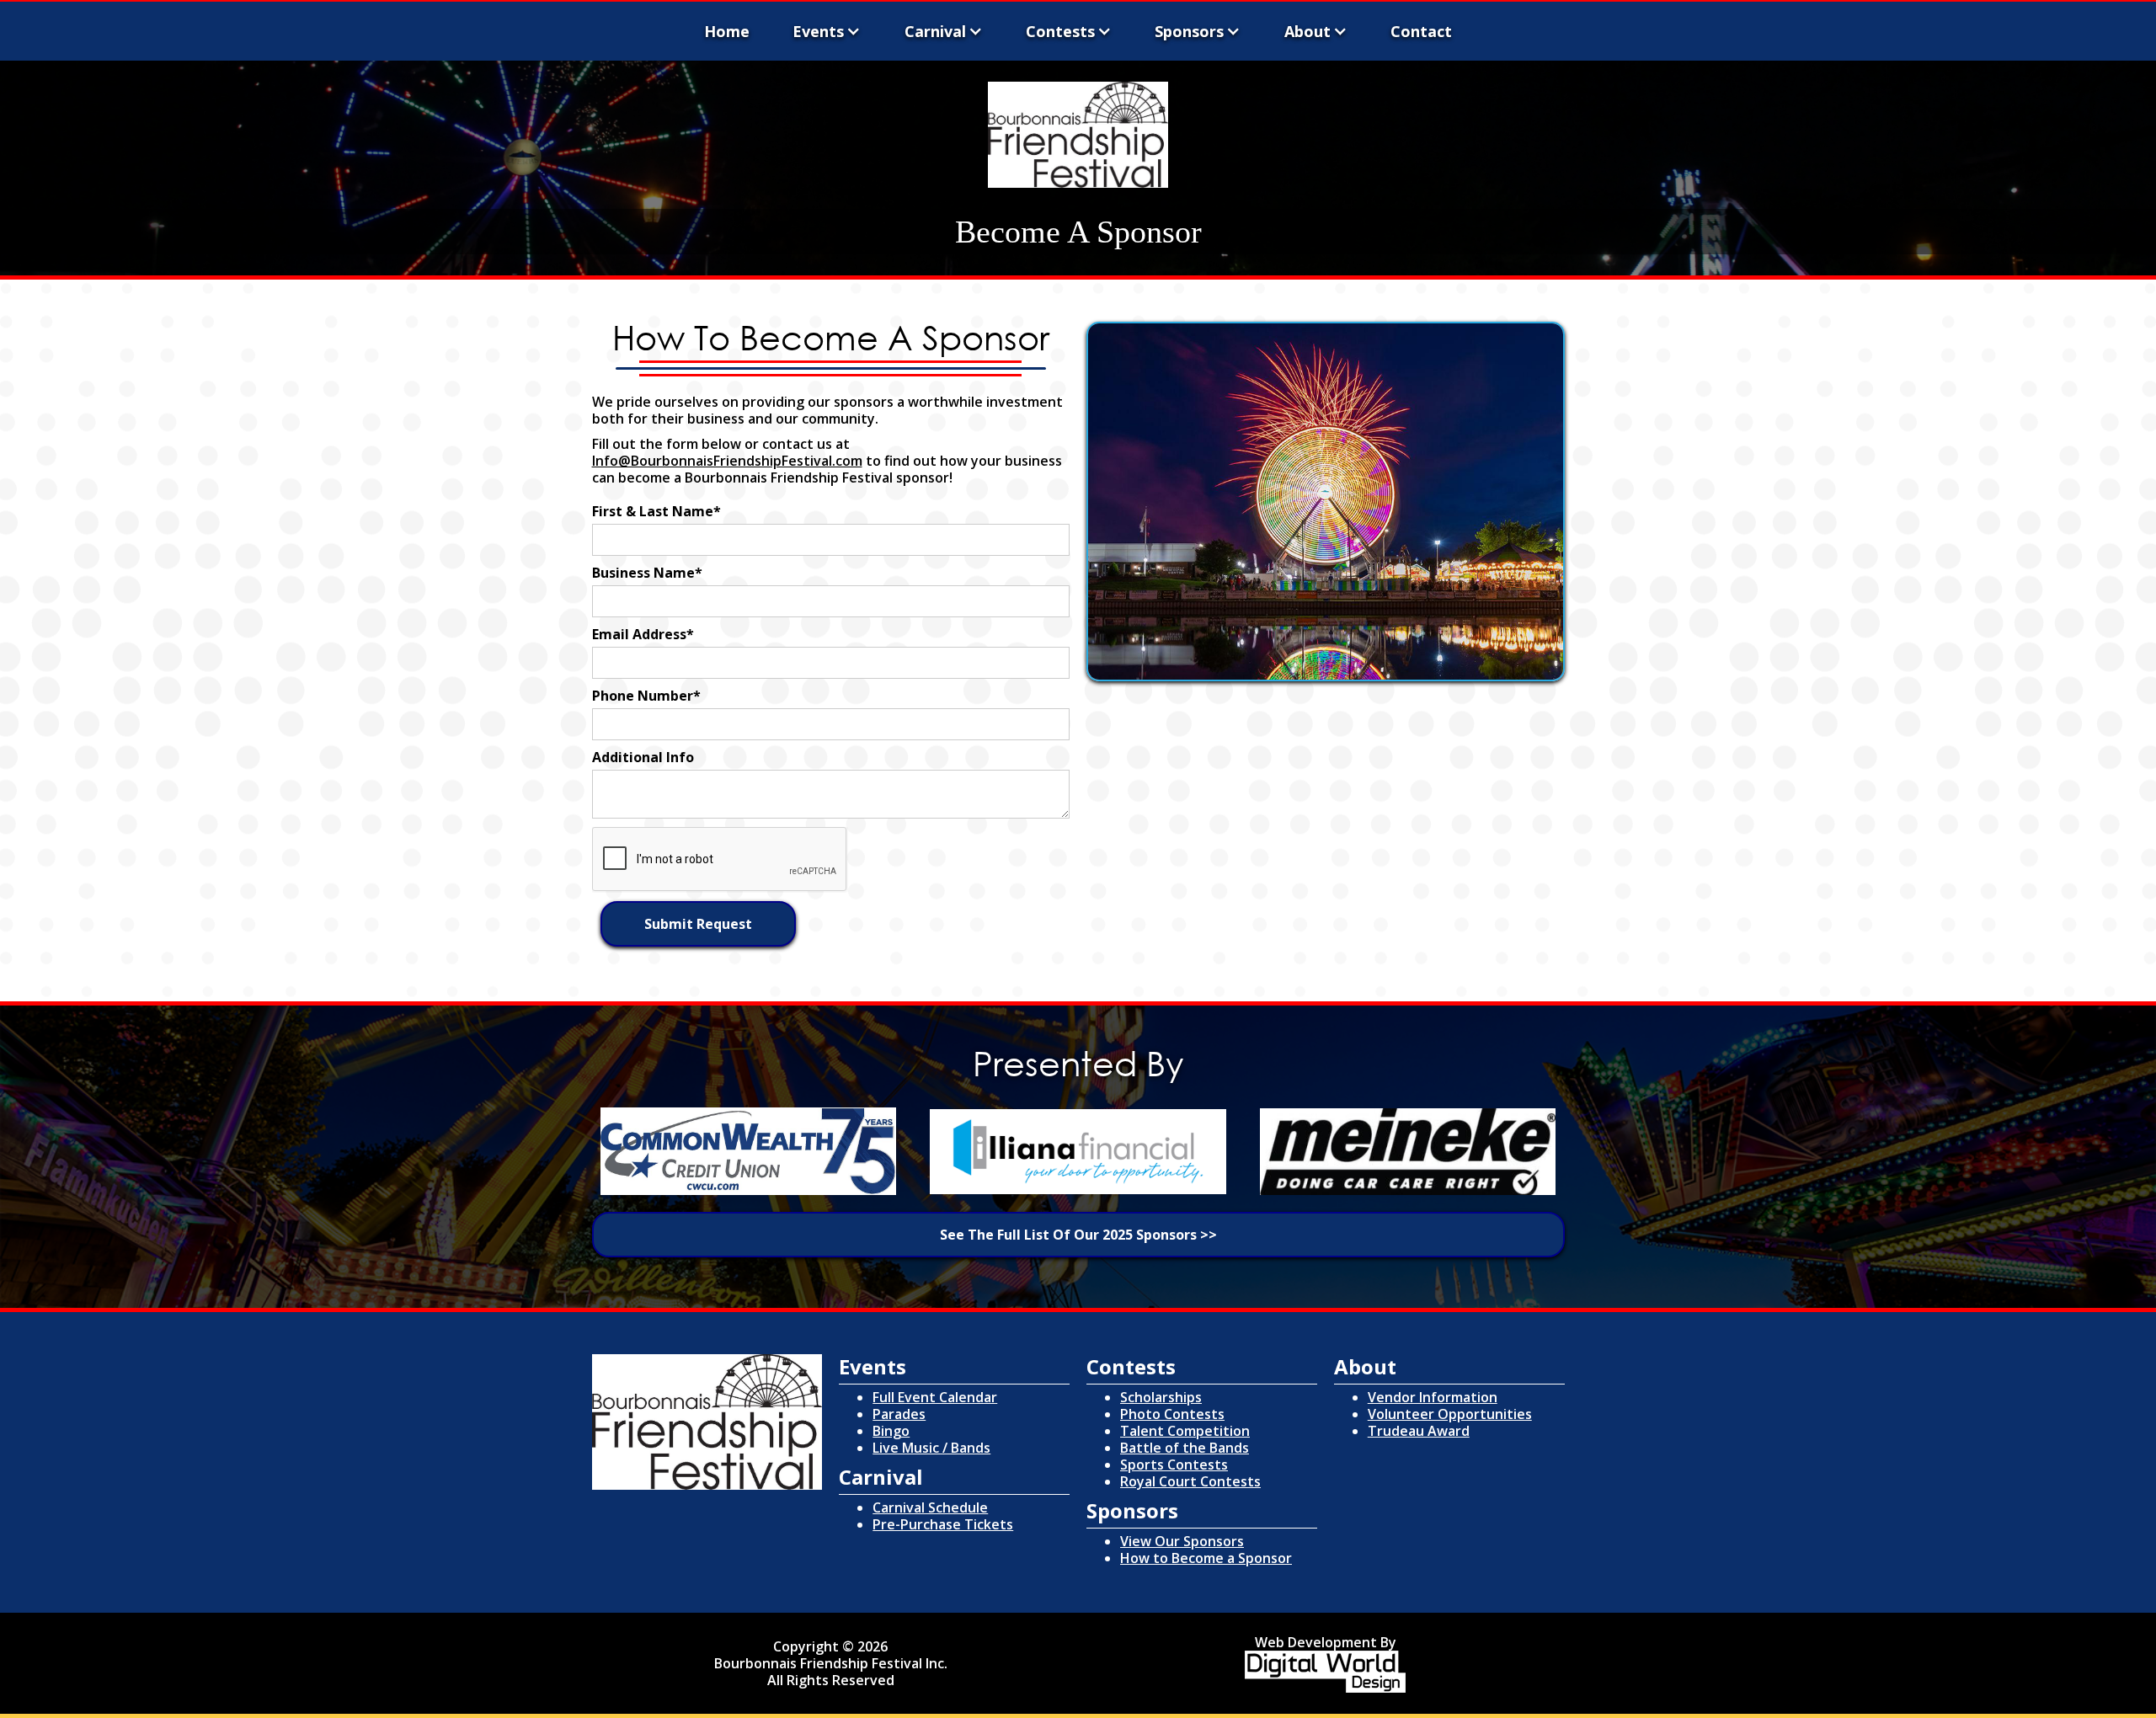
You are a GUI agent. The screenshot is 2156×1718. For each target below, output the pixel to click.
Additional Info (643, 757)
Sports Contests (1174, 1465)
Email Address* (643, 634)
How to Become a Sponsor (1206, 1558)
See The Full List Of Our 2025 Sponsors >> (1078, 1235)
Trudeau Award (1419, 1431)
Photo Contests (1172, 1414)
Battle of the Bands (1185, 1448)
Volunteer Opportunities (1450, 1414)
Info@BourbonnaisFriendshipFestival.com (727, 461)
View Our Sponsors (1182, 1541)
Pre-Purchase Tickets (943, 1524)
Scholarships (1161, 1397)
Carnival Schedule (930, 1507)
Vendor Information (1433, 1397)
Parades (899, 1414)
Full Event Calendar (935, 1397)
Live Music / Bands (931, 1448)
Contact (1421, 31)
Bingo (891, 1431)
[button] (827, 33)
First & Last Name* (656, 511)
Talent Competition (1185, 1431)
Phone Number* (646, 696)
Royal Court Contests (1190, 1481)
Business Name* (647, 573)
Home (727, 31)
